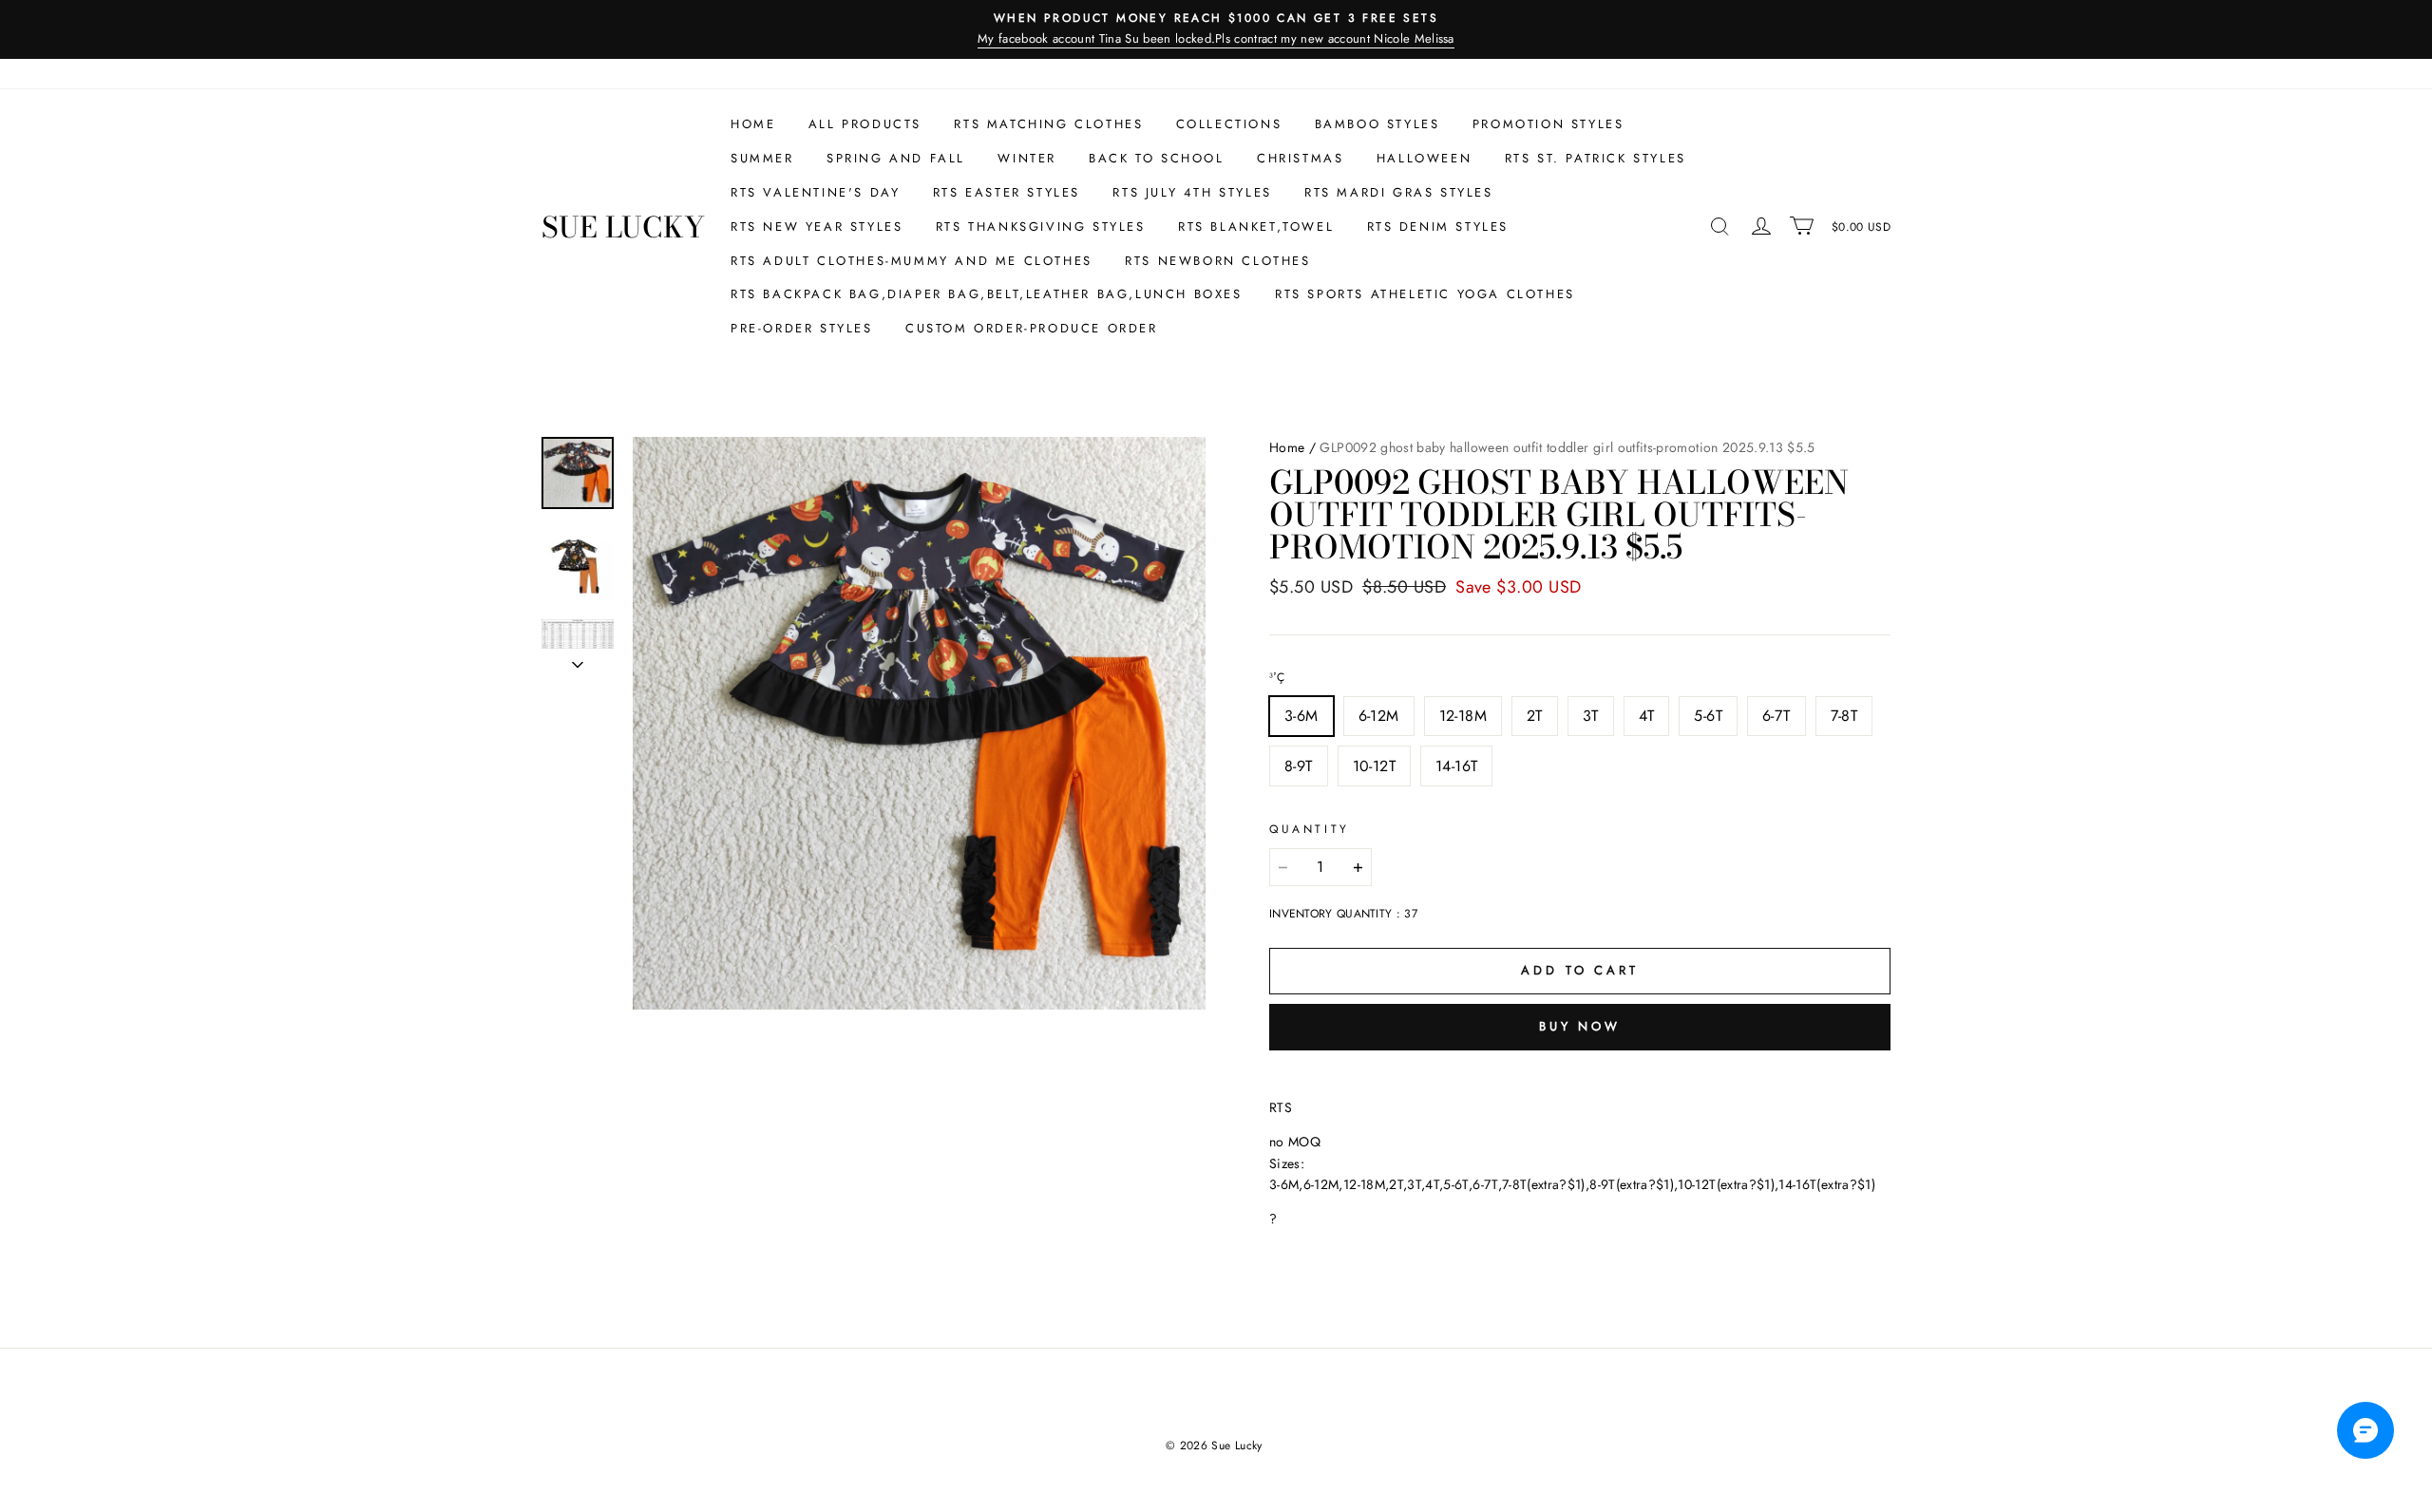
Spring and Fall (896, 158)
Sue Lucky (623, 227)
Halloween (1424, 158)
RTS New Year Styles (817, 227)
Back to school (1156, 158)
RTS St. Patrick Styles (1596, 158)
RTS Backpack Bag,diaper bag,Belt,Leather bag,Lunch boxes (987, 294)
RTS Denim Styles (1438, 227)
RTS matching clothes (1048, 124)
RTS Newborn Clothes (1217, 261)
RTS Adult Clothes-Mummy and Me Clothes (912, 261)
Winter (1027, 158)
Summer (762, 158)
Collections (1229, 124)
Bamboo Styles (1377, 124)
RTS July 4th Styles (1192, 192)
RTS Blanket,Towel (1256, 227)
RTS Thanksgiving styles (1041, 227)
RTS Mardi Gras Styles (1399, 192)
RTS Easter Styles (1007, 192)
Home (753, 124)
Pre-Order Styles (802, 328)
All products (865, 124)
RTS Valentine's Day (815, 192)
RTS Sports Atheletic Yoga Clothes (1425, 294)
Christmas (1300, 158)
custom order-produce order (1032, 328)
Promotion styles (1548, 124)
